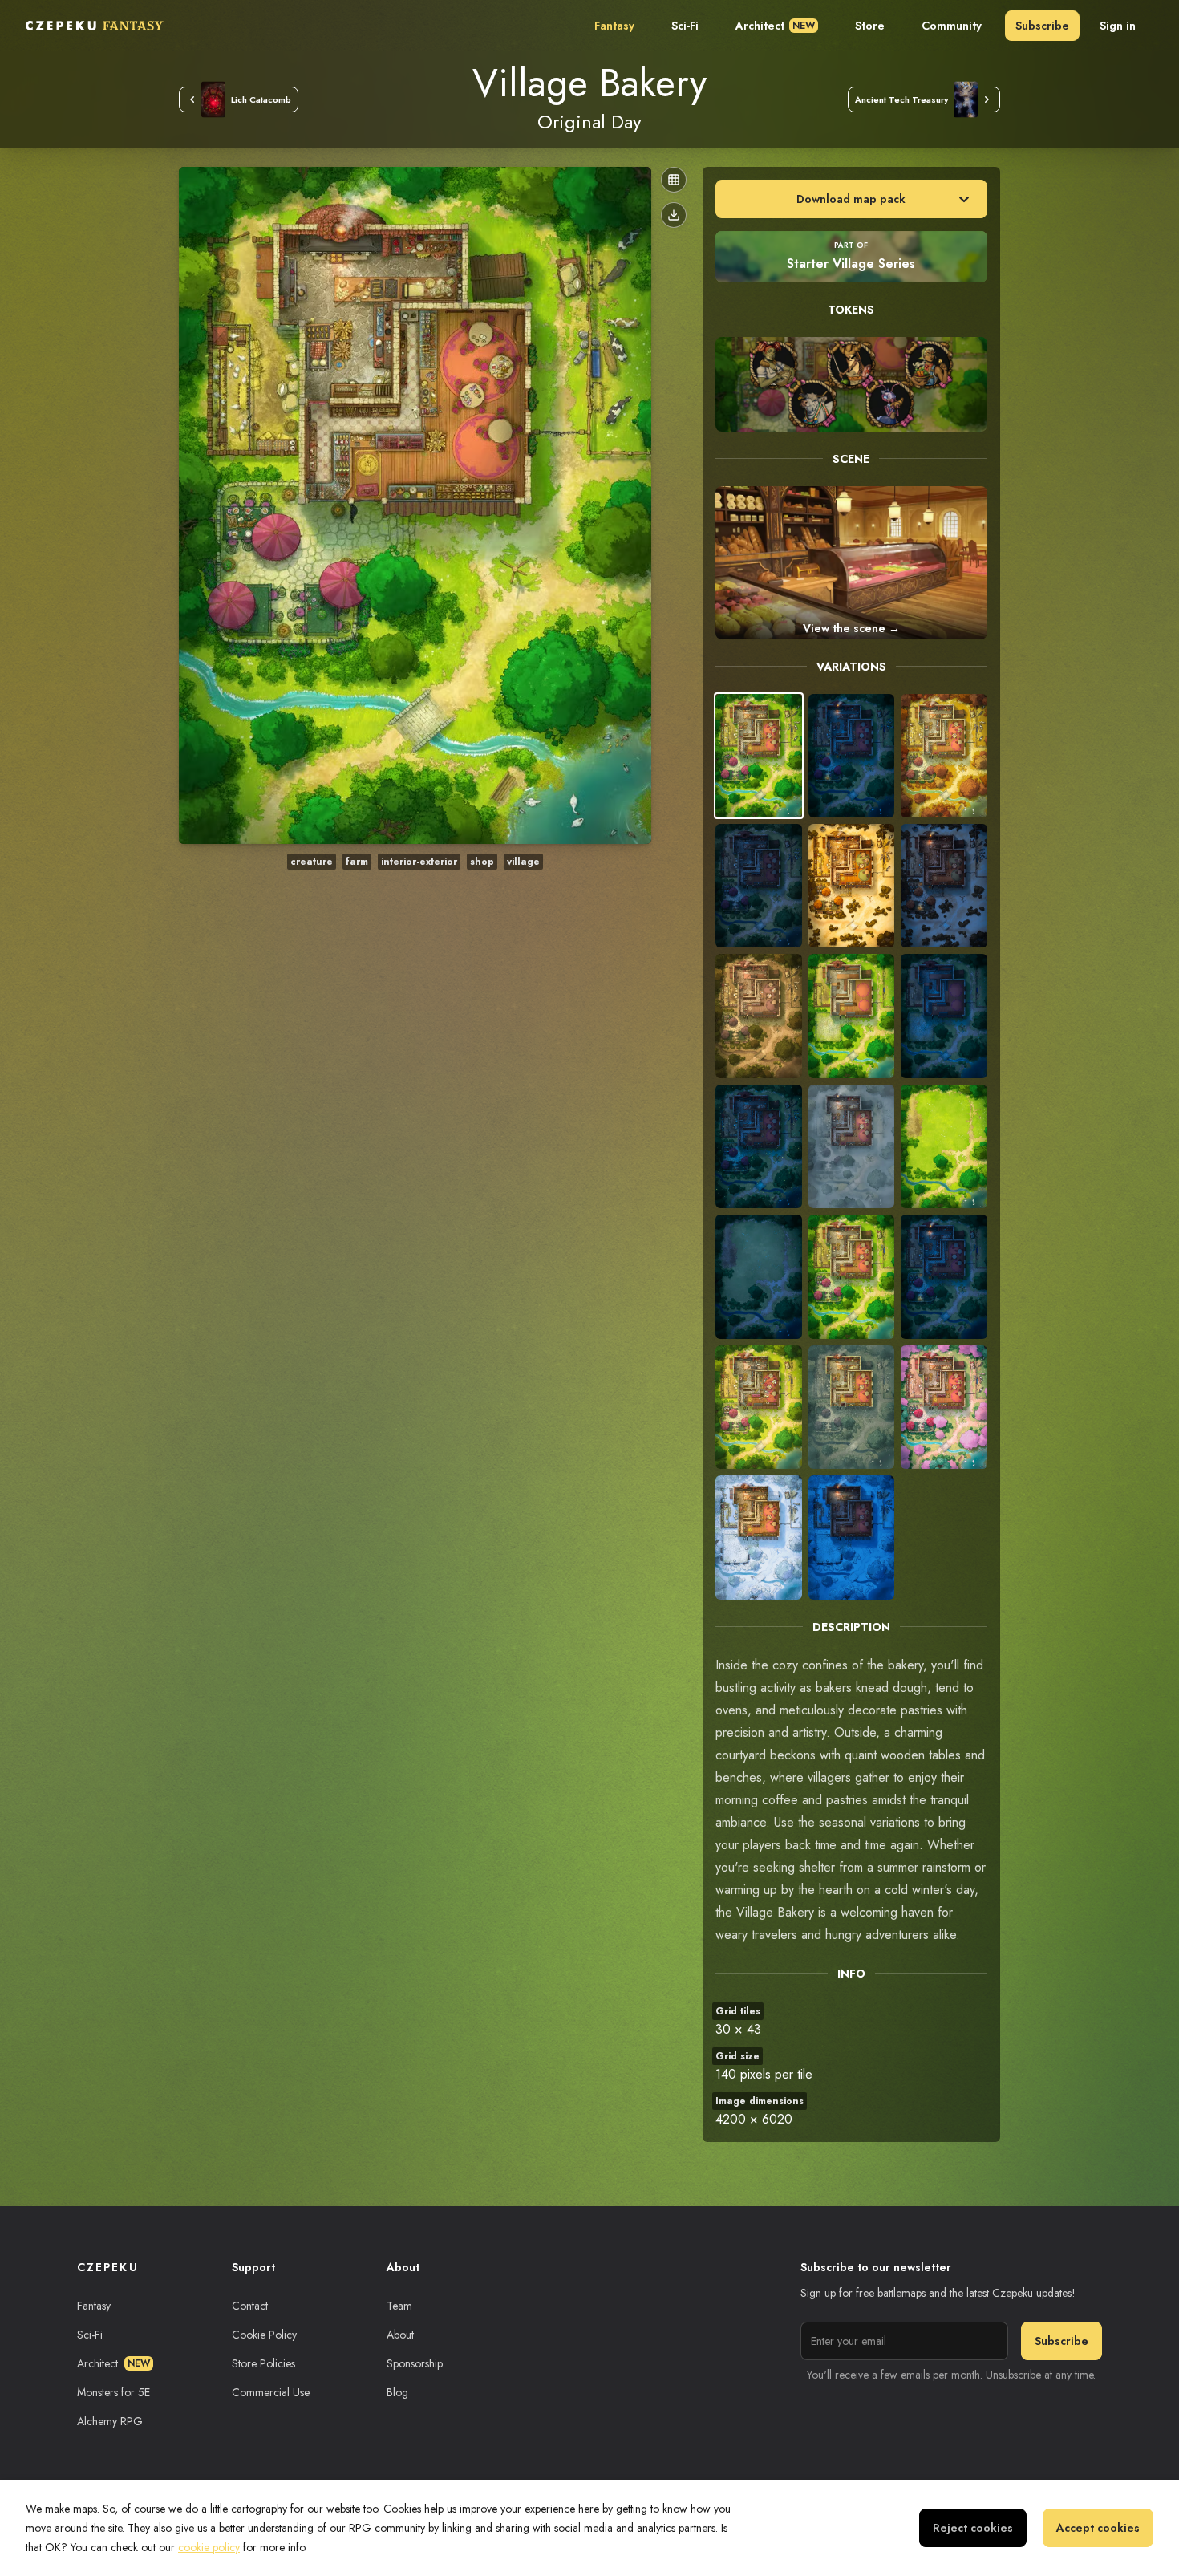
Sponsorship (415, 2363)
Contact (250, 2306)
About (400, 2335)
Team (399, 2306)
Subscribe (1042, 26)
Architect (775, 26)
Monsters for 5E (113, 2392)
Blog (397, 2392)
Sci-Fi (685, 26)
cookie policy (209, 2547)
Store (870, 26)
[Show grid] (674, 180)
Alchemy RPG (110, 2421)
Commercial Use (271, 2392)
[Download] (674, 215)
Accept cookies (1098, 2528)
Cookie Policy (264, 2335)
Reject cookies (973, 2528)
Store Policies (263, 2363)
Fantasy (614, 26)
